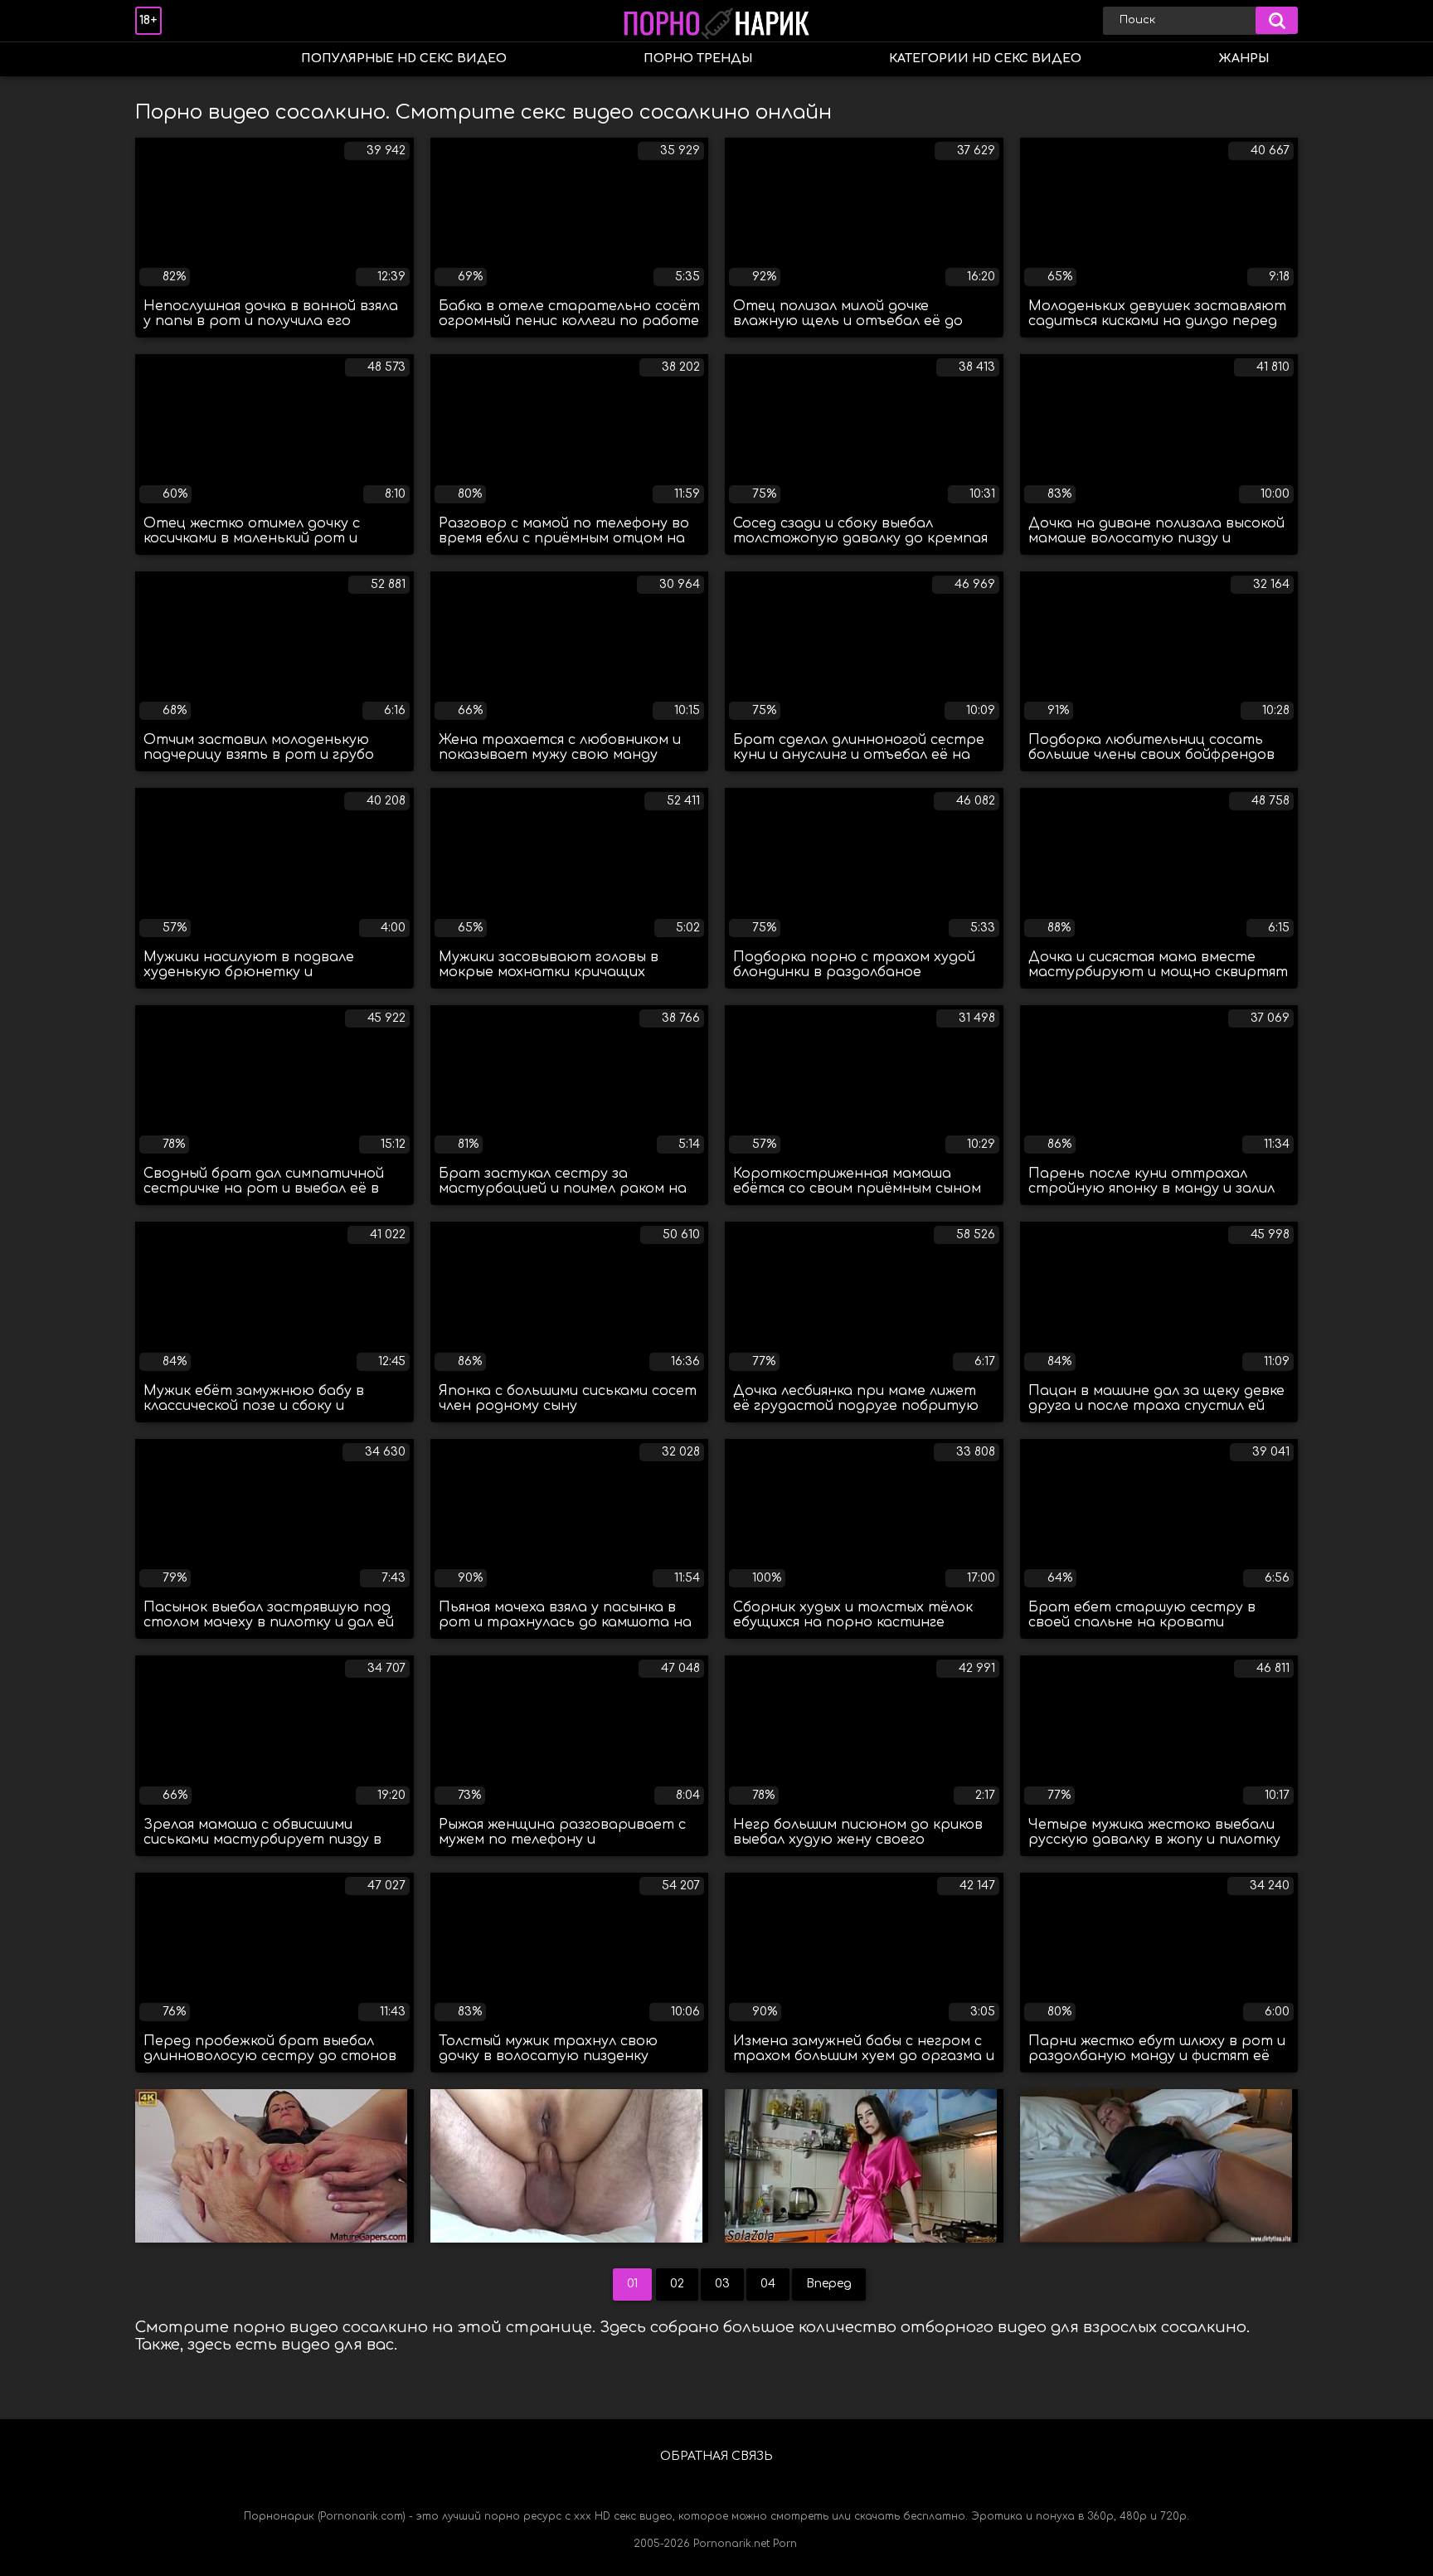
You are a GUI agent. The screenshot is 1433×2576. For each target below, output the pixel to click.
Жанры (1244, 58)
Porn (785, 2544)
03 (722, 2284)
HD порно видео (164, 59)
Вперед (829, 2284)
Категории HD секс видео (985, 58)
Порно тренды (698, 58)
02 (677, 2284)
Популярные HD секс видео (404, 58)
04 (768, 2284)
